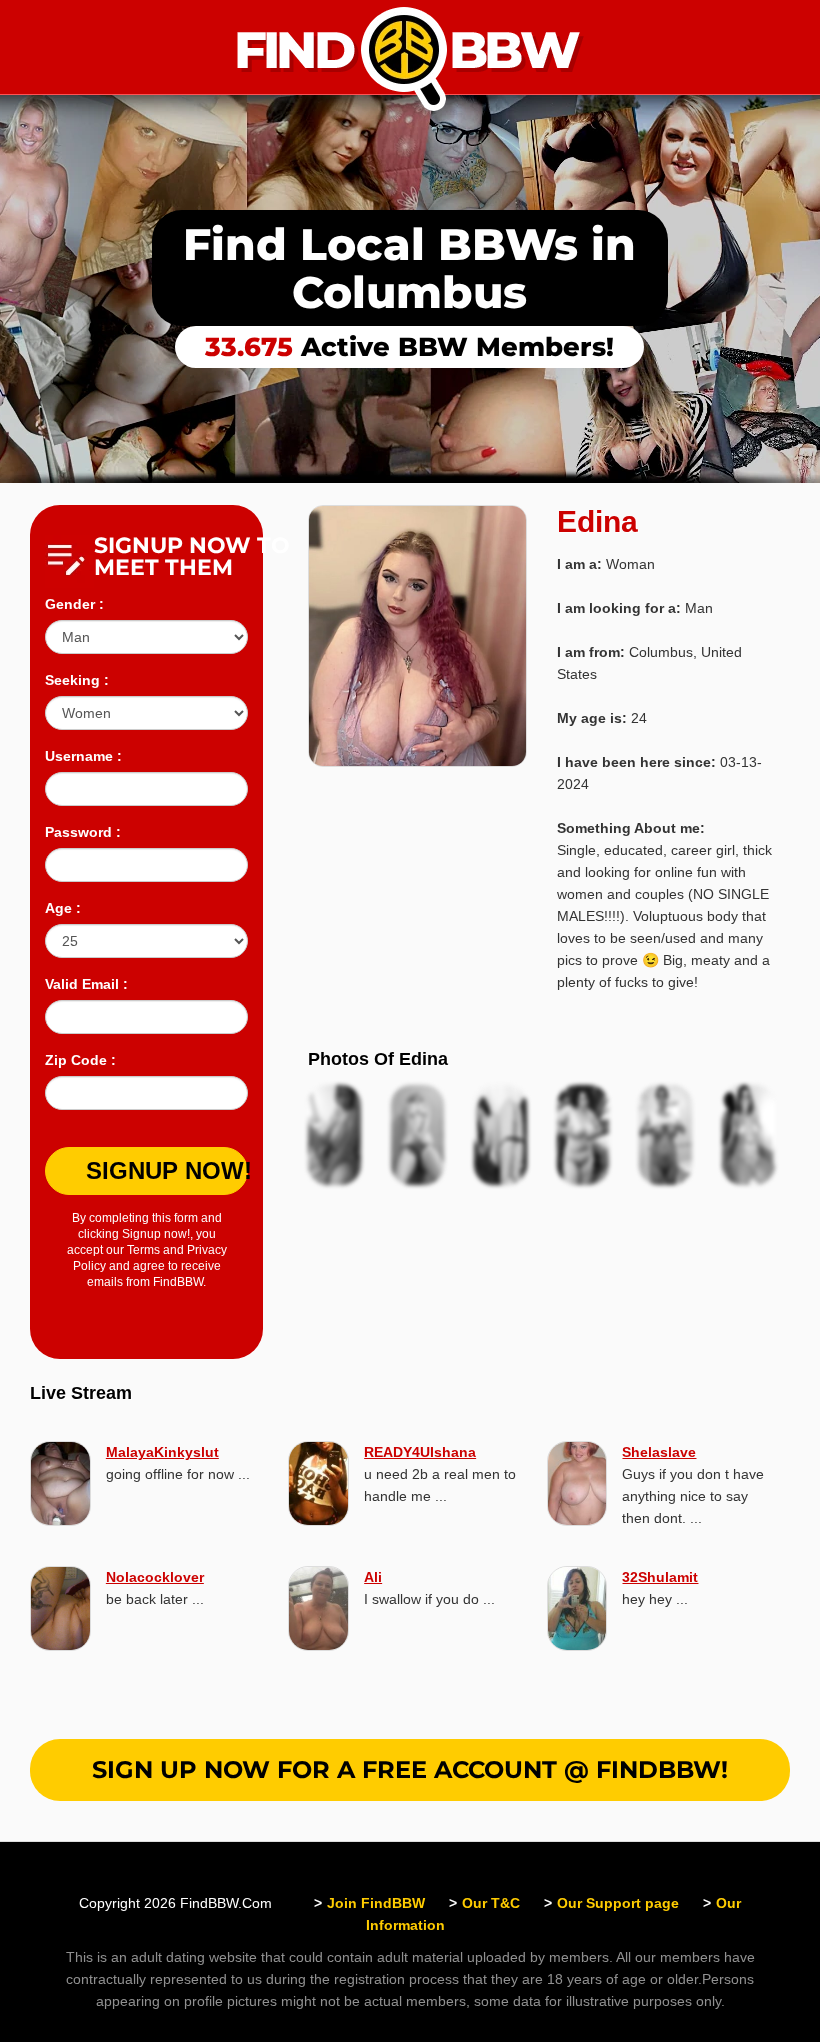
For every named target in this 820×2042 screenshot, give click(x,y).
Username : (83, 756)
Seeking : (77, 680)
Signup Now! (167, 1170)
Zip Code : (80, 1060)
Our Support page (618, 1903)
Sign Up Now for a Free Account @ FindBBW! (410, 1769)
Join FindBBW (376, 1903)
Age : (63, 908)
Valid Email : (86, 984)
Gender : (74, 604)
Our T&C (491, 1903)
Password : (83, 832)
